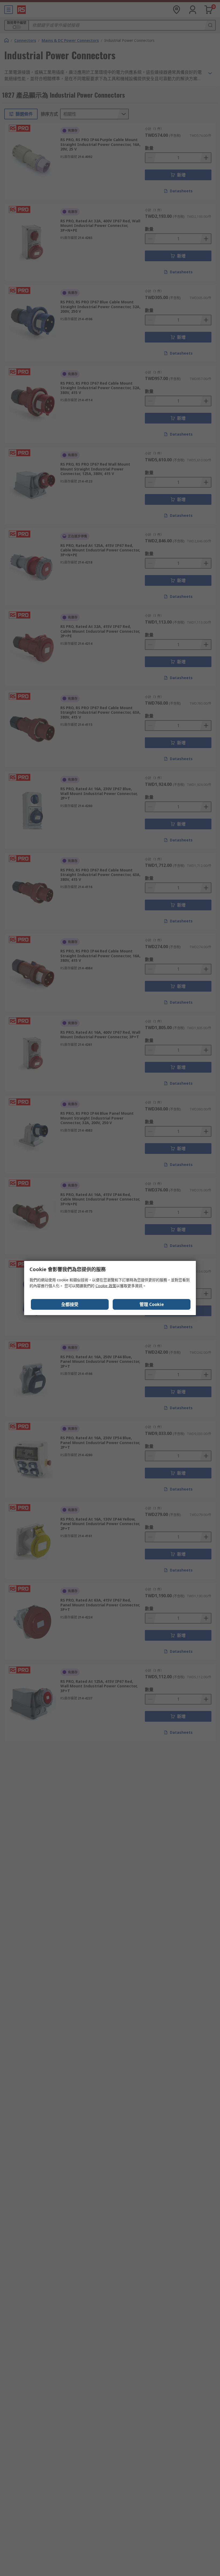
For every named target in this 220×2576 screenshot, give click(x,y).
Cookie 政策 (106, 1286)
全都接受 (70, 1304)
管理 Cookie (152, 1304)
